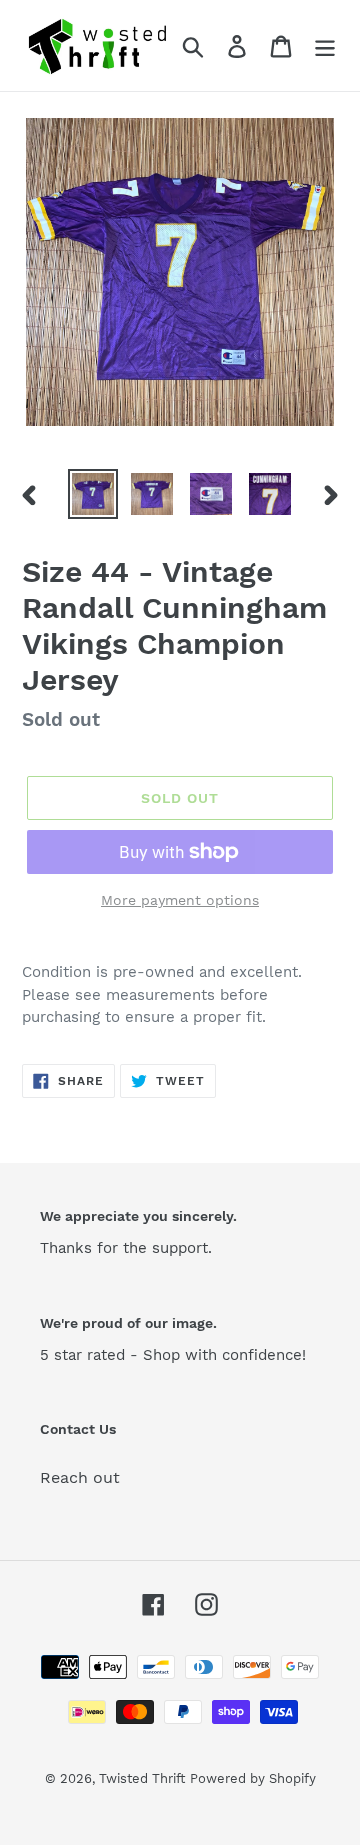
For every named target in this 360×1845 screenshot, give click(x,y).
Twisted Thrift (142, 1778)
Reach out (80, 1477)
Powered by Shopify (253, 1778)
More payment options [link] (180, 900)
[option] (92, 494)
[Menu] (325, 45)
